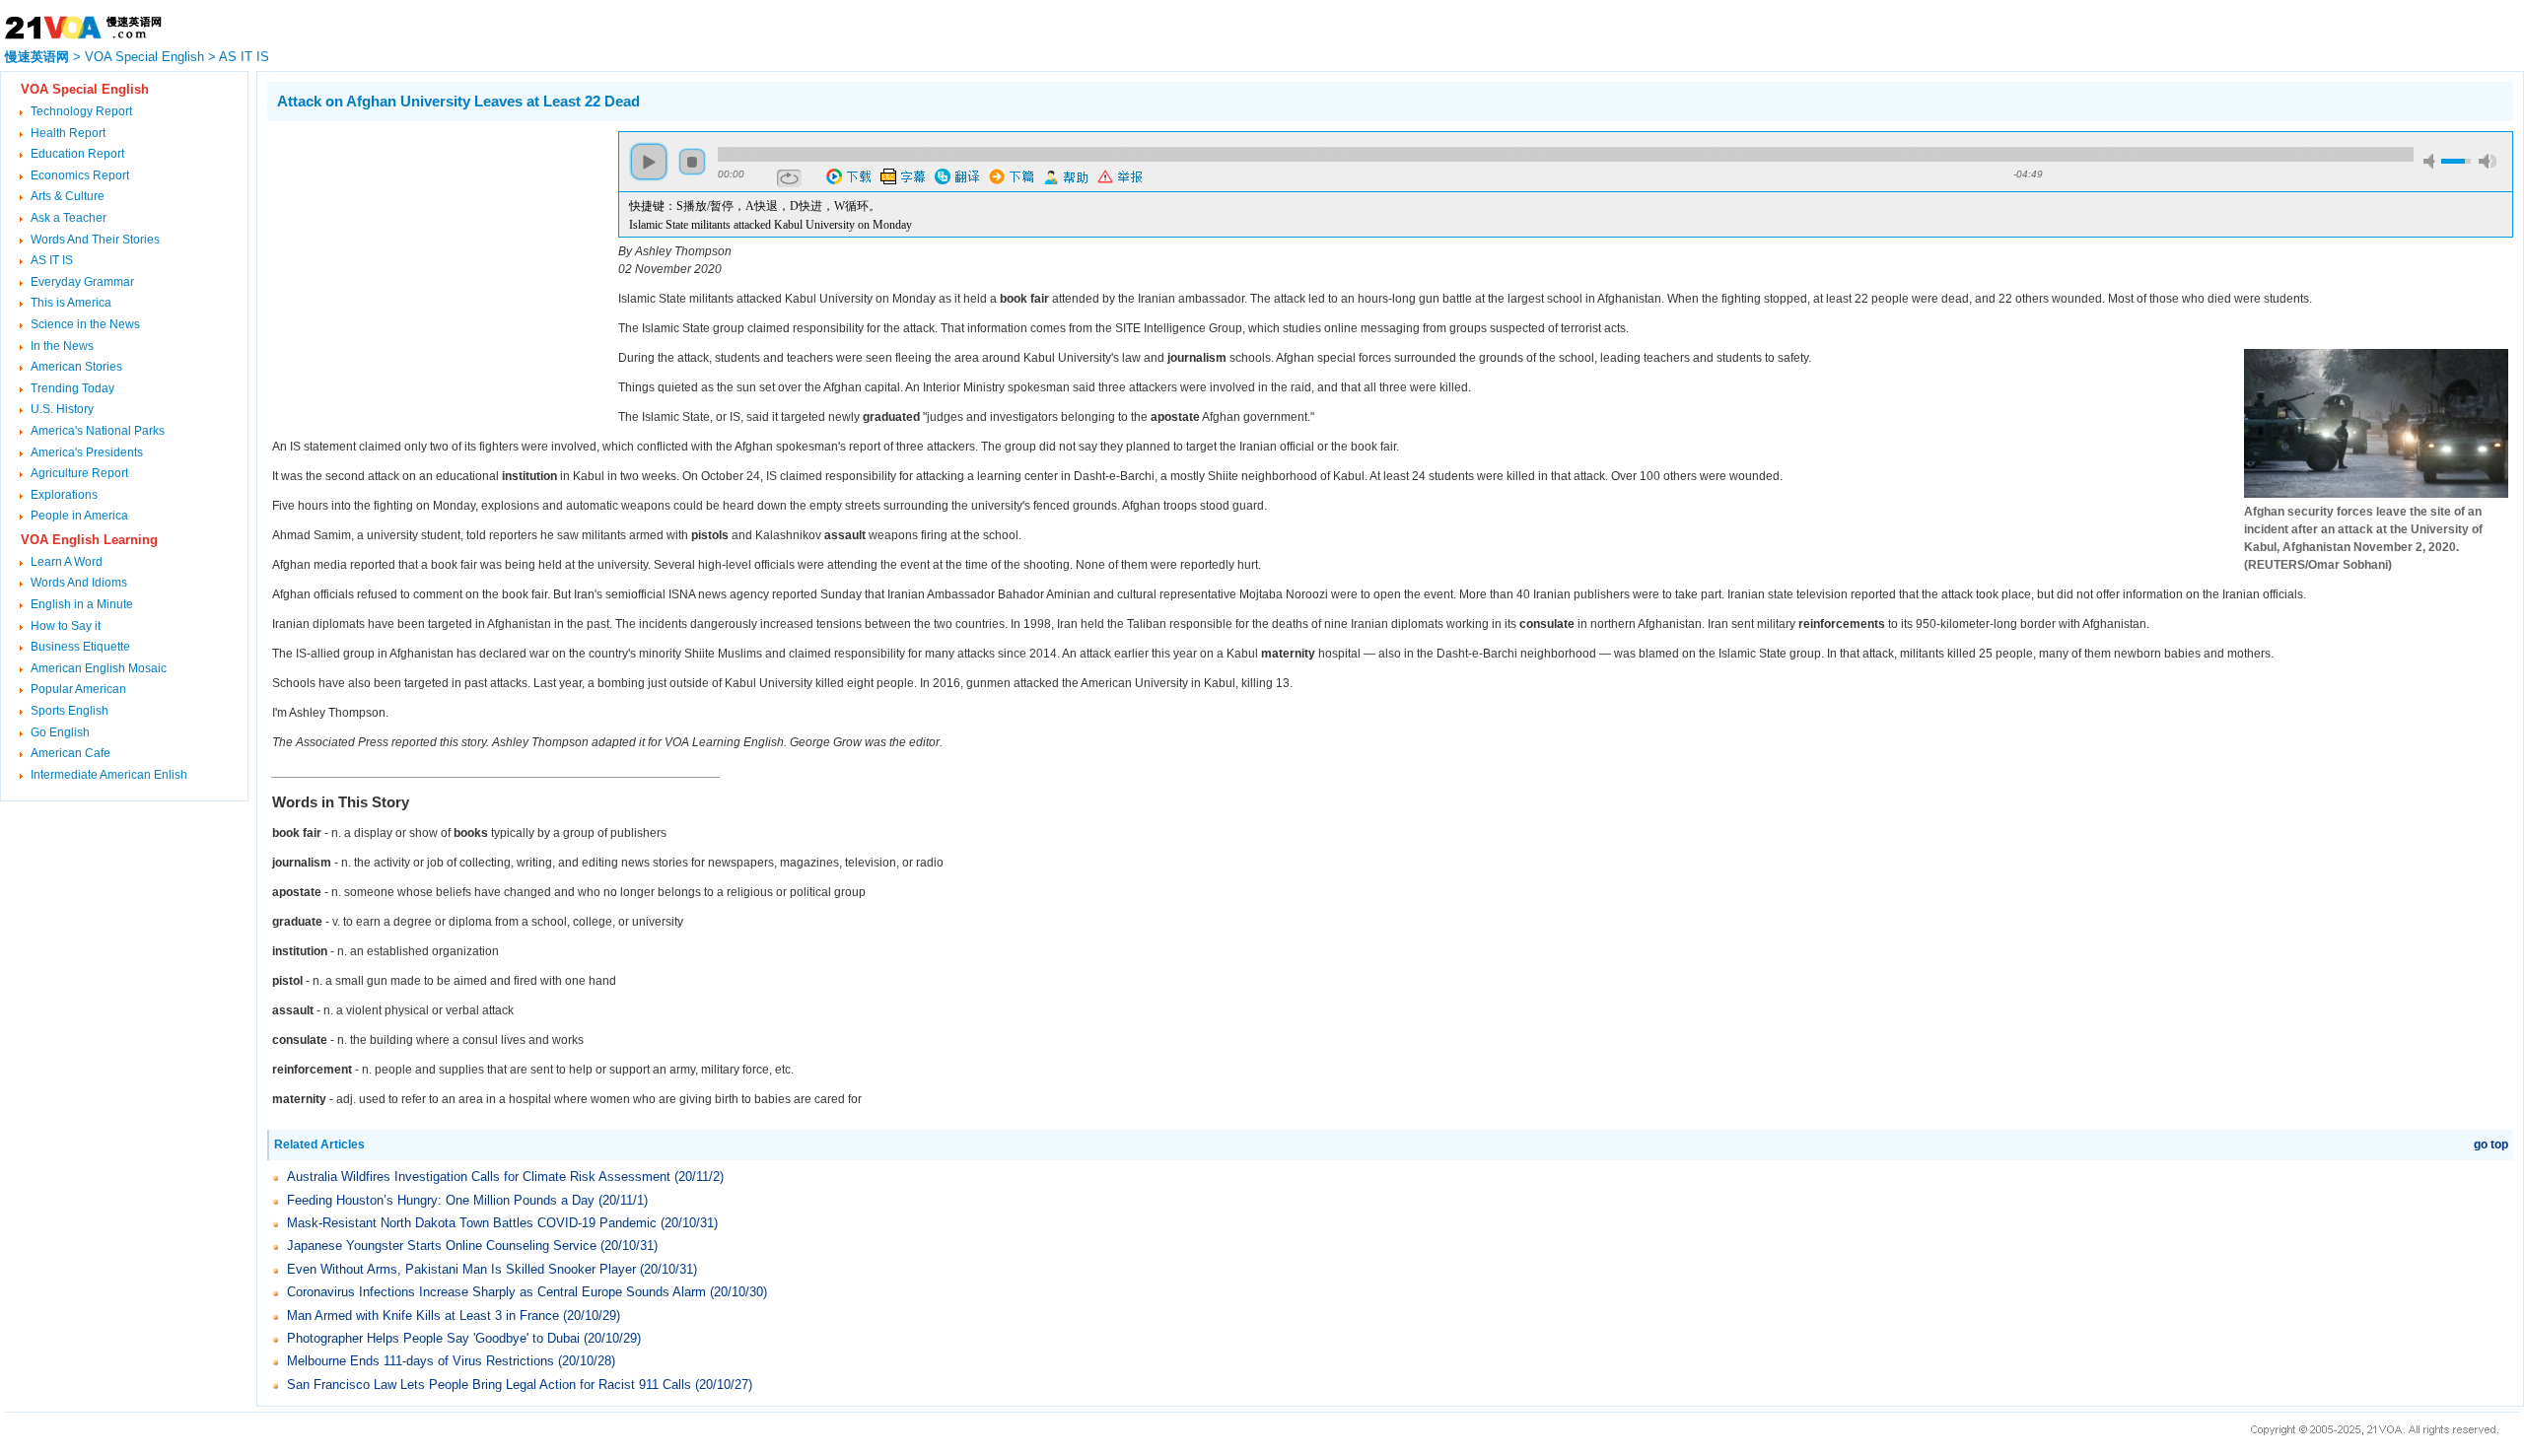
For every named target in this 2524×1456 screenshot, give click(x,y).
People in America (79, 516)
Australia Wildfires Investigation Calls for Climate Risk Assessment (479, 1177)
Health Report (68, 133)
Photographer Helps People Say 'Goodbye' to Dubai (433, 1338)
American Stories (76, 367)
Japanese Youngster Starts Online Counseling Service (442, 1246)
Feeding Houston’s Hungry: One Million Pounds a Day (441, 1200)
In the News (62, 346)
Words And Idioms (79, 583)
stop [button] (692, 162)
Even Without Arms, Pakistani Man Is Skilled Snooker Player (461, 1269)
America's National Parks (98, 431)
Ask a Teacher (69, 218)
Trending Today (72, 388)
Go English (60, 732)
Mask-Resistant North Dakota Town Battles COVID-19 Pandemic (472, 1223)
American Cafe (70, 753)
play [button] (649, 162)
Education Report (77, 154)
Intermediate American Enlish (109, 775)
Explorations (64, 495)
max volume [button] (2488, 161)
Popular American (78, 689)
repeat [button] (789, 178)
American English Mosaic (99, 668)
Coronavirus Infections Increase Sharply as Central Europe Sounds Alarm (496, 1292)
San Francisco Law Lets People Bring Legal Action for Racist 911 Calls (489, 1385)
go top (2491, 1144)
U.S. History (62, 409)
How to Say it (66, 626)
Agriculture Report (79, 473)
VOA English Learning (89, 540)
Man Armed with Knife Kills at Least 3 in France (423, 1316)
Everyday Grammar (82, 282)
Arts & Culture (68, 196)
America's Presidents (87, 452)
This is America (71, 303)
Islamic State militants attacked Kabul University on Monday (771, 225)
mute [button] (2432, 161)
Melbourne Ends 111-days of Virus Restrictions (421, 1361)
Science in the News (85, 324)
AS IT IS (244, 57)
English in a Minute (82, 604)
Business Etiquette (80, 647)
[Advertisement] (433, 269)
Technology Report (81, 111)
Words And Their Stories (95, 240)
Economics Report (80, 175)
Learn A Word (67, 562)
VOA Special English (144, 57)
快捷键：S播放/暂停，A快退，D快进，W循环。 (755, 206)
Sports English (70, 711)
